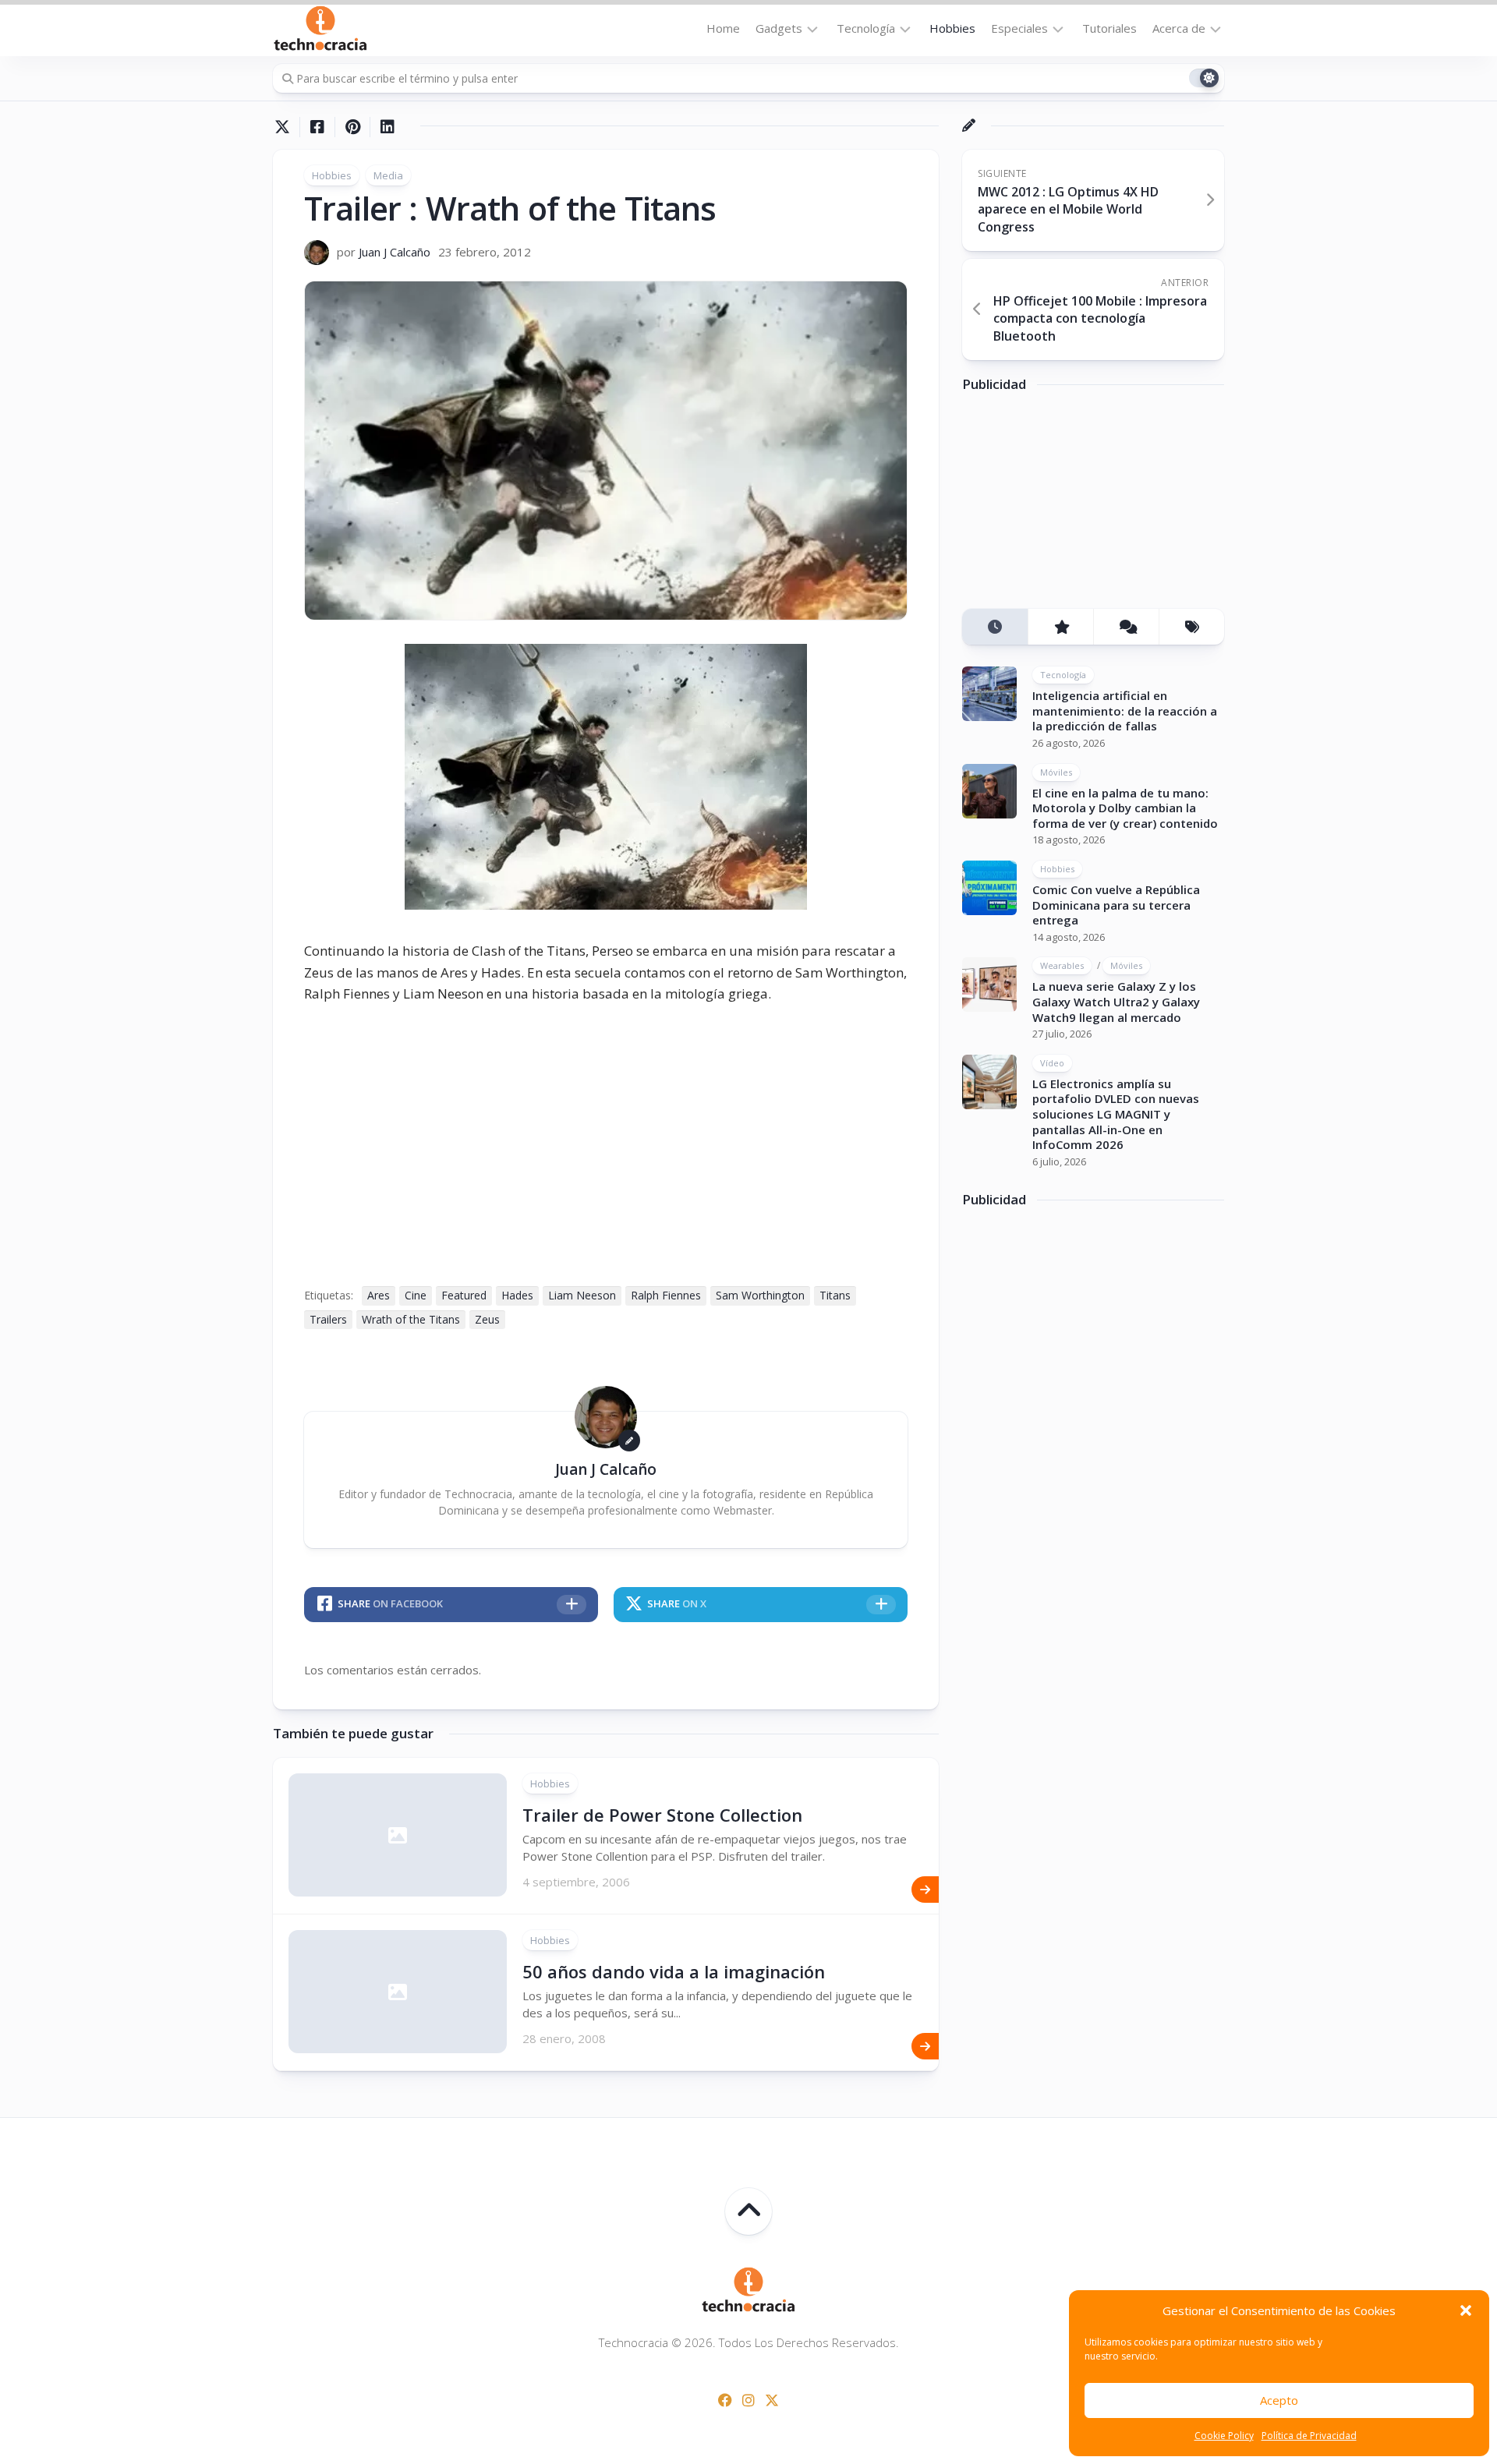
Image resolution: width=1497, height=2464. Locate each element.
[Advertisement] (1079, 506)
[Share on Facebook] (317, 127)
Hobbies (952, 28)
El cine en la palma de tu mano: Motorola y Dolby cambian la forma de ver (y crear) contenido (1125, 808)
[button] (1466, 2310)
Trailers (328, 1319)
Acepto (1279, 2400)
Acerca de (1179, 28)
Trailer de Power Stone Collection (662, 1815)
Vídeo (1052, 1063)
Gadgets (779, 28)
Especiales (1019, 28)
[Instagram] (748, 2400)
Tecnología (866, 28)
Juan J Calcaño (395, 252)
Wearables (1062, 965)
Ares (379, 1295)
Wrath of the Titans (411, 1319)
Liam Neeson (582, 1295)
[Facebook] (725, 2400)
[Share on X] (286, 127)
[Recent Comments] (1126, 627)
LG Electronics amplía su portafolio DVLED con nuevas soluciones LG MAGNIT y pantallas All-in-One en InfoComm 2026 (1116, 1114)
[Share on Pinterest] (352, 127)
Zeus (487, 1319)
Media (388, 175)
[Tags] (1191, 627)
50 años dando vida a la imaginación (674, 1971)
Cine (416, 1295)
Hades (517, 1295)
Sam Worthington (760, 1295)
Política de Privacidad (1309, 2436)
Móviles (1056, 772)
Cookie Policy (1224, 2436)
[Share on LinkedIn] (387, 127)
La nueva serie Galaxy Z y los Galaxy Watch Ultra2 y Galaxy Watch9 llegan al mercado (1116, 1001)
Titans (835, 1295)
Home (723, 28)
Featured (464, 1295)
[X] (772, 2400)
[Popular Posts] (1060, 627)
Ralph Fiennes (666, 1295)
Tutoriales (1109, 28)
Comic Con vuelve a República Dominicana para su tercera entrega (1116, 905)
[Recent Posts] (995, 627)
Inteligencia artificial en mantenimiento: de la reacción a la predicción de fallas (1125, 711)
